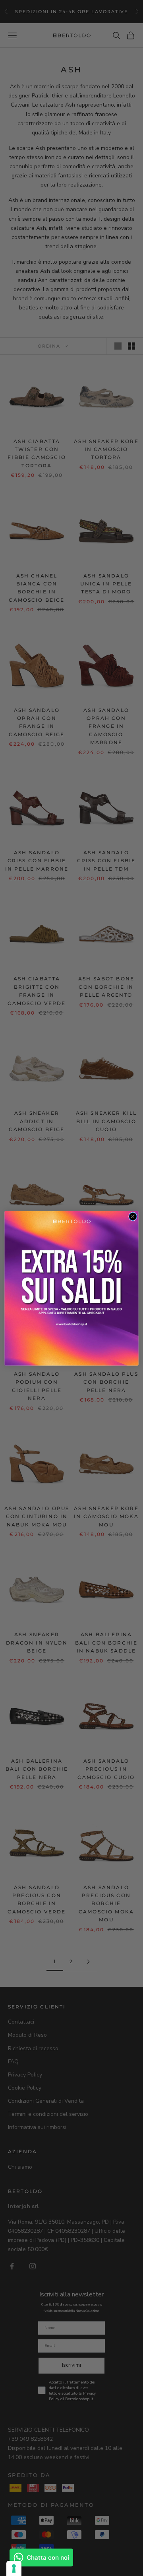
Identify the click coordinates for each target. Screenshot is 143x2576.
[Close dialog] (133, 1216)
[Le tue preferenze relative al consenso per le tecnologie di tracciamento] (14, 2568)
